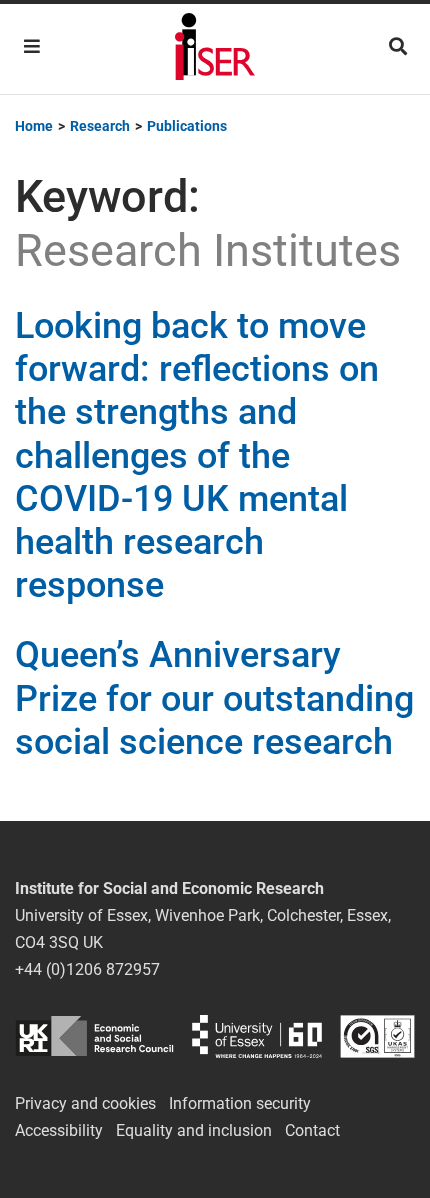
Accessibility (59, 1130)
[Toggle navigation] (32, 46)
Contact (312, 1130)
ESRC (94, 1036)
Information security (240, 1103)
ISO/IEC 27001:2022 (377, 1036)
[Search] (398, 46)
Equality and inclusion (194, 1130)
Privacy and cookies (85, 1103)
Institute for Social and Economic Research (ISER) (215, 49)
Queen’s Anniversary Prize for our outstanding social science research (214, 698)
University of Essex (257, 1036)
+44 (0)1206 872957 (87, 969)
